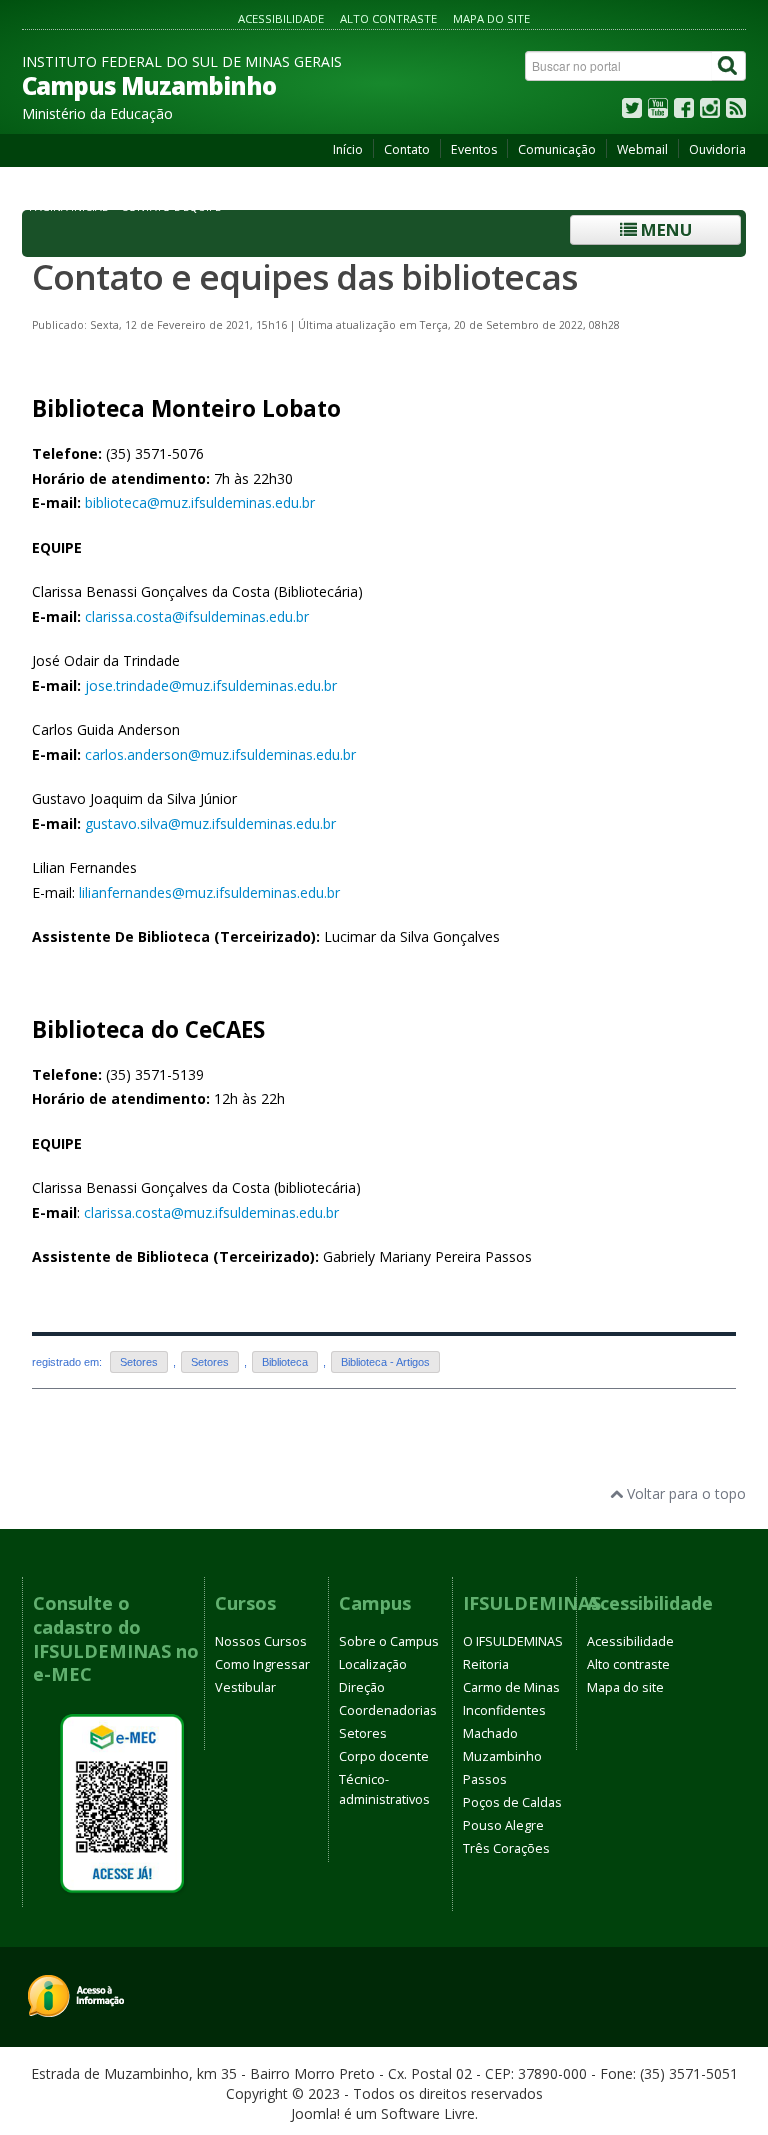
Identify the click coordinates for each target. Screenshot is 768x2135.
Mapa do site (491, 18)
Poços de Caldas (512, 1802)
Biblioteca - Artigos (385, 1362)
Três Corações (506, 1848)
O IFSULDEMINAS (513, 1641)
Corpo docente (384, 1756)
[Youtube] (658, 112)
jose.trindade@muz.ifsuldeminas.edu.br (211, 685)
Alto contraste (388, 18)
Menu (664, 229)
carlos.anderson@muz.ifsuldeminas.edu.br (220, 754)
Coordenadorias (388, 1710)
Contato (407, 149)
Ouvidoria (717, 149)
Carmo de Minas (511, 1687)
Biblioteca (285, 1362)
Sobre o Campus (389, 1641)
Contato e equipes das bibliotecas (304, 276)
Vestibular (245, 1687)
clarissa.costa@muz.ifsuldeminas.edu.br (211, 1212)
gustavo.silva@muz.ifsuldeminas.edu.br (210, 823)
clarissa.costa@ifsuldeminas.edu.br (197, 616)
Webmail (642, 149)
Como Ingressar (262, 1664)
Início (348, 149)
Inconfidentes (504, 1710)
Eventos (474, 149)
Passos (485, 1779)
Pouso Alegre (503, 1825)
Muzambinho (502, 1756)
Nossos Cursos (261, 1641)
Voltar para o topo (684, 1493)
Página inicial (68, 207)
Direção (362, 1687)
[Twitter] (632, 112)
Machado (490, 1733)
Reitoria (486, 1664)
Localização (373, 1664)
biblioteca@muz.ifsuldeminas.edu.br (200, 502)
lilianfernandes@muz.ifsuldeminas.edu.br (209, 892)
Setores (139, 1362)
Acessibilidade (281, 18)
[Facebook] (684, 112)
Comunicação (557, 149)
